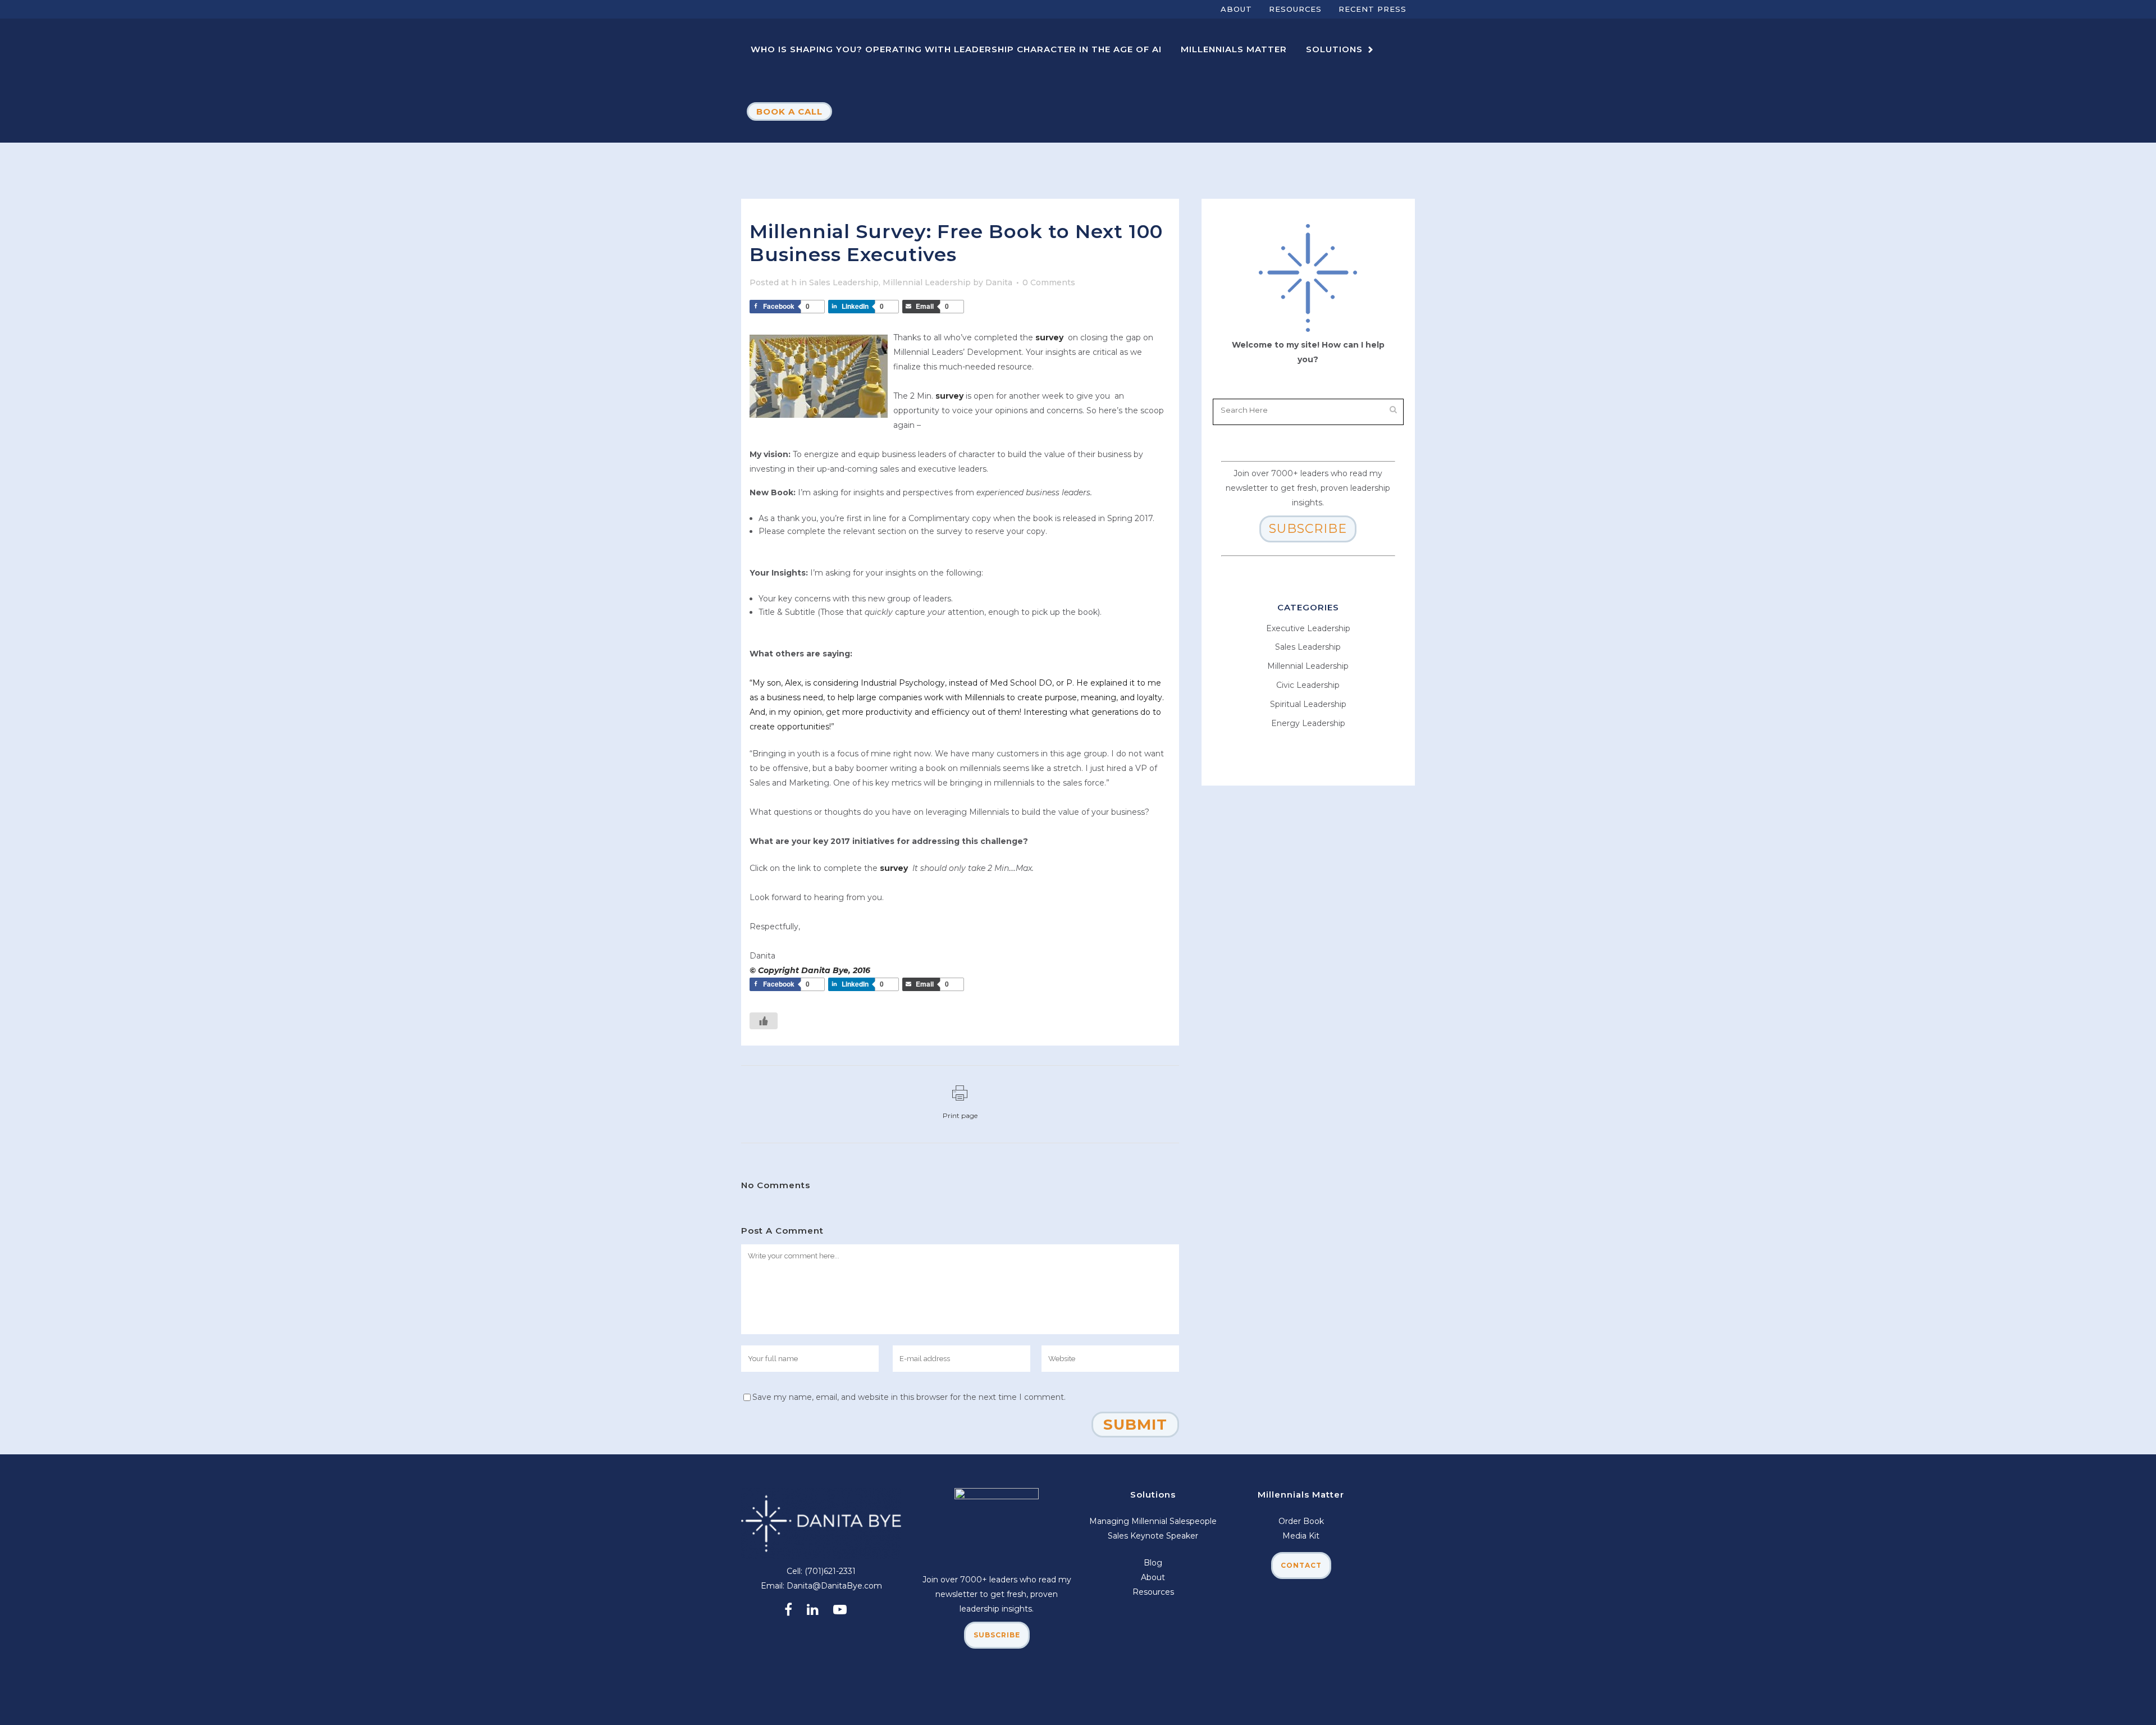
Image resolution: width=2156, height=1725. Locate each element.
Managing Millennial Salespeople (1153, 1521)
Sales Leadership (844, 282)
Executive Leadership (1308, 628)
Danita (999, 282)
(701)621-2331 (830, 1571)
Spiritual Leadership (1308, 704)
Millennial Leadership (927, 282)
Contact (1301, 1565)
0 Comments (1049, 282)
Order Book (1301, 1521)
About (1236, 9)
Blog (1153, 1563)
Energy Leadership (1308, 723)
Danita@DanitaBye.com (834, 1586)
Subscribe (1308, 529)
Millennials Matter (1301, 1494)
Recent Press (1372, 9)
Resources (1295, 9)
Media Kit (1301, 1536)
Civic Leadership (1308, 685)
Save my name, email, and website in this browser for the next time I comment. (909, 1397)
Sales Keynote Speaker (1153, 1536)
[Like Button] (764, 1021)
